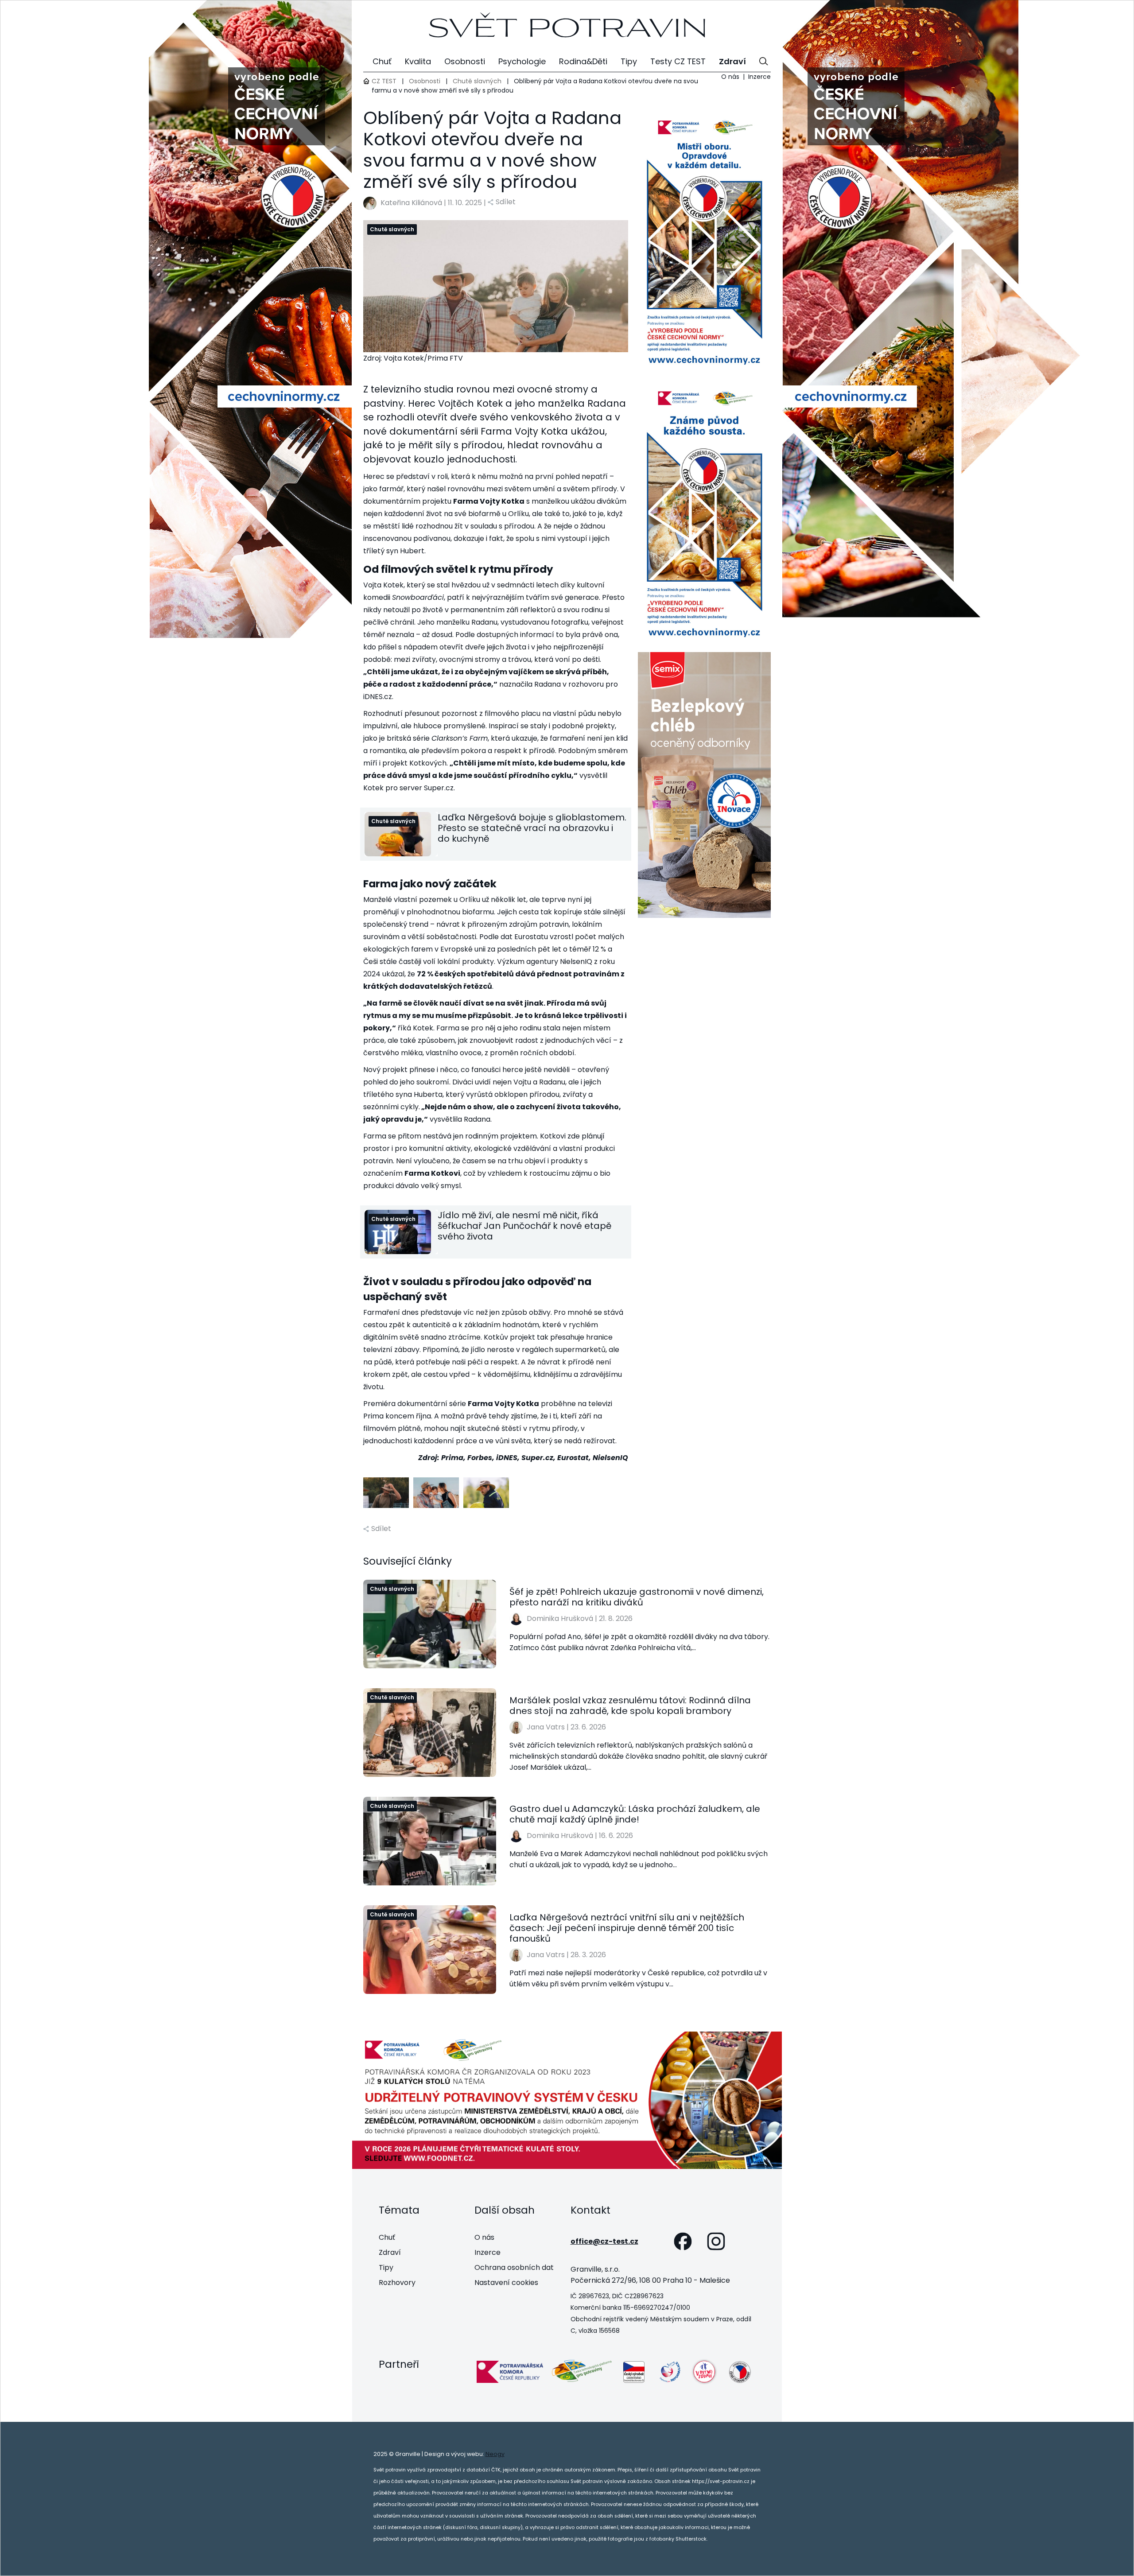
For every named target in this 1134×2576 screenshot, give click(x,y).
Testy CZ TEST (678, 61)
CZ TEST (384, 81)
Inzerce (759, 77)
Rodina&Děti (583, 61)
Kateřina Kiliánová (411, 203)
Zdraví (390, 2252)
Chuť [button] (382, 61)
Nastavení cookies (506, 2283)
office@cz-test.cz (604, 2241)
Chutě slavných (477, 81)
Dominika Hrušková (560, 1618)
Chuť (387, 2237)
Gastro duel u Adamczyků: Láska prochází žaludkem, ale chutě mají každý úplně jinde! (635, 1814)
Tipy (386, 2267)
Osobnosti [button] (465, 61)
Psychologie (522, 61)
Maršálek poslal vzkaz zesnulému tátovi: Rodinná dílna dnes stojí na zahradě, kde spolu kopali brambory (630, 1706)
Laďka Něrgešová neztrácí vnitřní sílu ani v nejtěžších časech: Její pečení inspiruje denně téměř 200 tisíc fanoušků (627, 1928)
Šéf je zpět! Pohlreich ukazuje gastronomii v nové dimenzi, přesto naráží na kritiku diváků (637, 1597)
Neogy (495, 2454)
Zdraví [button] (732, 61)
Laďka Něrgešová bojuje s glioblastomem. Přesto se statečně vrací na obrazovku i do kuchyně (532, 828)
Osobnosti (425, 81)
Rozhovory (397, 2283)
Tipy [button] (629, 61)
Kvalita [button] (418, 61)
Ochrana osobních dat (514, 2267)
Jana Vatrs (546, 1727)
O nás (730, 77)
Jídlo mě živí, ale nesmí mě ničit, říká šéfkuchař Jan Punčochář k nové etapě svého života (524, 1226)
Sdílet (506, 202)
